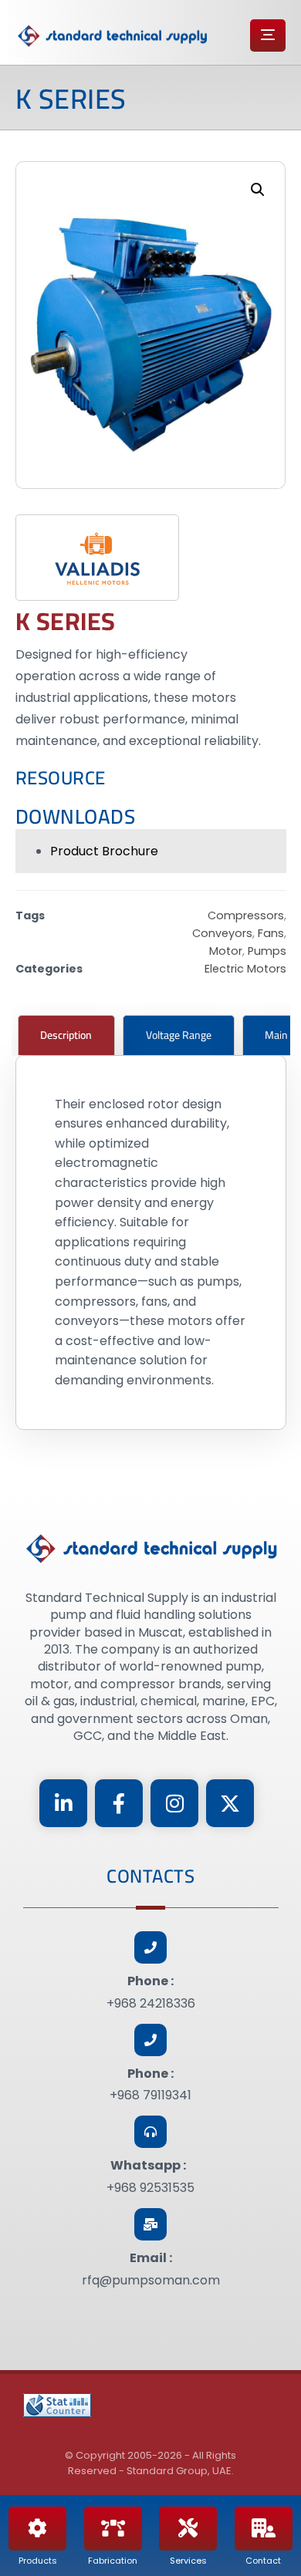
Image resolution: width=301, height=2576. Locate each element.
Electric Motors (245, 969)
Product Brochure (104, 851)
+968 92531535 (150, 2188)
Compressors (246, 915)
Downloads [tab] (76, 816)
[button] (258, 190)
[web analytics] (57, 2405)
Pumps (267, 951)
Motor (226, 951)
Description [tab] (66, 1035)
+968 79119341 (150, 2095)
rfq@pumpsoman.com (151, 2280)
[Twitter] (230, 1803)
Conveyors (222, 933)
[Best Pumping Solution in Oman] (112, 36)
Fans (271, 933)
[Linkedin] (63, 1803)
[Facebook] (119, 1803)
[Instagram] (174, 1803)
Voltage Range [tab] (179, 1035)
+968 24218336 (151, 2003)
